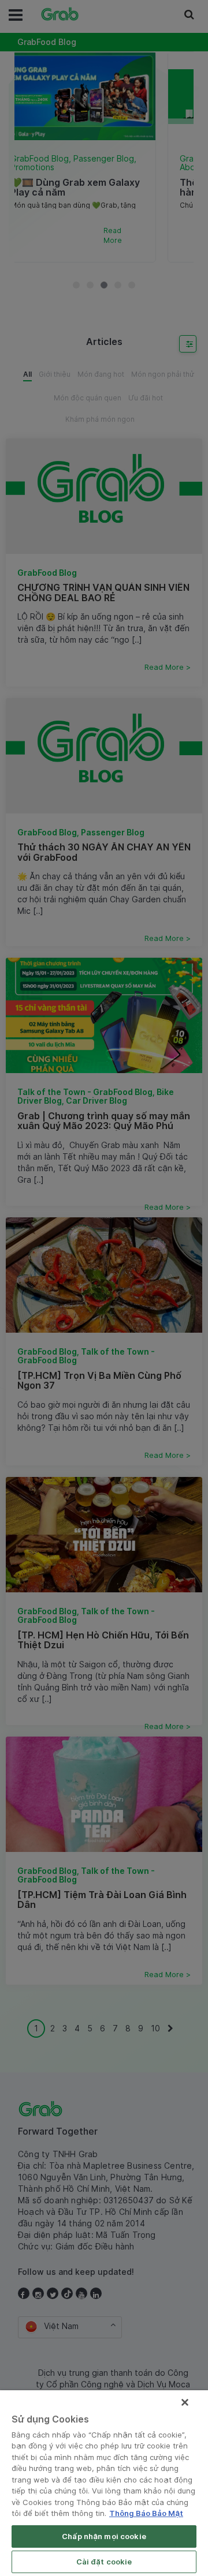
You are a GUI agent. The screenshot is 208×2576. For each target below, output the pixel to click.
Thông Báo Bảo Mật (146, 2513)
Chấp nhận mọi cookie (104, 2536)
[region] (104, 2483)
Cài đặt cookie (104, 2562)
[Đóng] (185, 2402)
